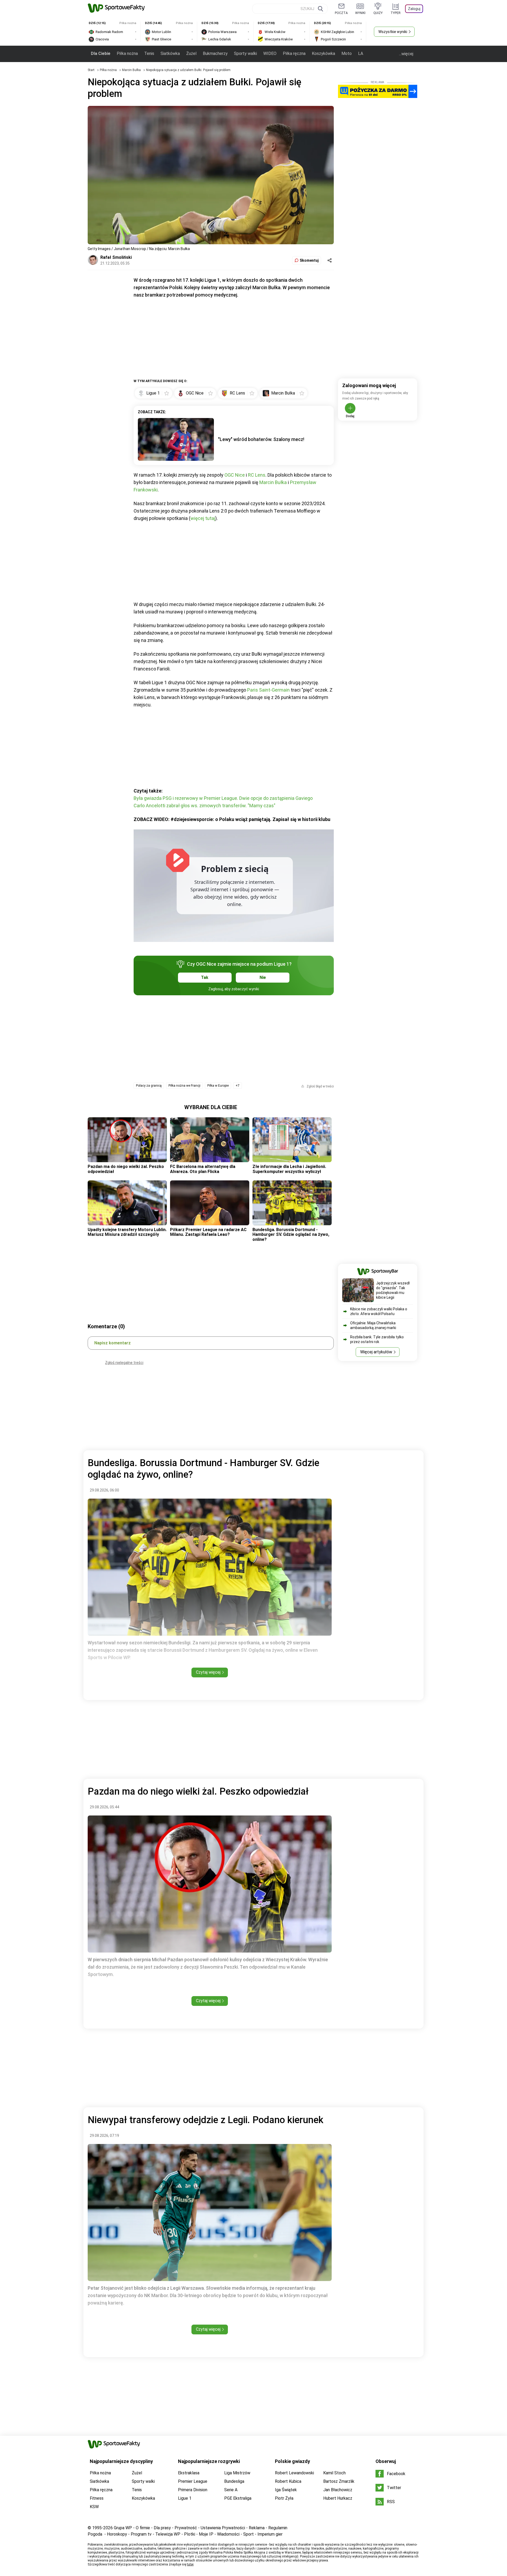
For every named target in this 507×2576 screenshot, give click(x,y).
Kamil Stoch (334, 2473)
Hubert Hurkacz (338, 2498)
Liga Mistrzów (237, 2473)
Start (91, 70)
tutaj (190, 2564)
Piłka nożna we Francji (184, 1086)
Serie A (231, 2490)
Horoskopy (117, 2534)
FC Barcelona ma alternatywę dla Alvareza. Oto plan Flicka (203, 1169)
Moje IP (206, 2534)
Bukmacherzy (215, 53)
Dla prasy (162, 2528)
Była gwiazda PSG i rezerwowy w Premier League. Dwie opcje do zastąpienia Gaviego (223, 798)
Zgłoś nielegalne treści (124, 1363)
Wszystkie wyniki (393, 32)
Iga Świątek (286, 2490)
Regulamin (278, 2528)
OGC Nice (235, 475)
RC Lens (257, 475)
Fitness (97, 2498)
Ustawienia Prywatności (223, 2528)
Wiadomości (228, 2534)
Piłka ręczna (294, 53)
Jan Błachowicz (338, 2490)
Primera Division (193, 2490)
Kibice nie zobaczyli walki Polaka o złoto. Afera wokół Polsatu (379, 1311)
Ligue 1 (185, 2498)
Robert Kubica (288, 2481)
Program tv (141, 2534)
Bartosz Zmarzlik (339, 2481)
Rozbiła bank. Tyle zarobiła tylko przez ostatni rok (377, 1339)
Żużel (191, 53)
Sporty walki (245, 53)
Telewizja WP (168, 2534)
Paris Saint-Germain (268, 690)
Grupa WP (123, 2528)
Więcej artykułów (376, 1352)
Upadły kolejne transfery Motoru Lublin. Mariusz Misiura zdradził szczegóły (127, 1232)
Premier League (193, 2481)
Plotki (190, 2534)
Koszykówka (323, 53)
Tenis (149, 53)
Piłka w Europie (218, 1086)
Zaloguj (414, 9)
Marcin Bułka (132, 70)
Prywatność (186, 2528)
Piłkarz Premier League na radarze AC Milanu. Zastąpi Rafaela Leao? (208, 1232)
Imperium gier (270, 2534)
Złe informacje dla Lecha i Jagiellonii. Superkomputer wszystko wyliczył (289, 1169)
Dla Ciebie (101, 53)
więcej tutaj (203, 518)
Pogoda (95, 2534)
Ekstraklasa (189, 2473)
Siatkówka (170, 53)
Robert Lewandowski (294, 2473)
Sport (248, 2534)
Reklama (257, 2528)
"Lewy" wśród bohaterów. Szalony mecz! (261, 439)
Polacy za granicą (149, 1086)
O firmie (143, 2528)
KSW (94, 2507)
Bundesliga (234, 2481)
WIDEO (270, 53)
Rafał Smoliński (116, 257)
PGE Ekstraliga (238, 2498)
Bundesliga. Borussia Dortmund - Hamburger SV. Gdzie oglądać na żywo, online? (291, 1235)
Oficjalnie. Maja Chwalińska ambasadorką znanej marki (373, 1325)
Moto (347, 53)
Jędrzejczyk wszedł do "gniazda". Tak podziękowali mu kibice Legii (393, 1290)
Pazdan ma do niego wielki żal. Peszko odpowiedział (126, 1169)
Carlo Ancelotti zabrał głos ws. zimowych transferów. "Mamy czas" (205, 806)
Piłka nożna (127, 53)
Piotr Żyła (284, 2498)
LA (361, 53)
